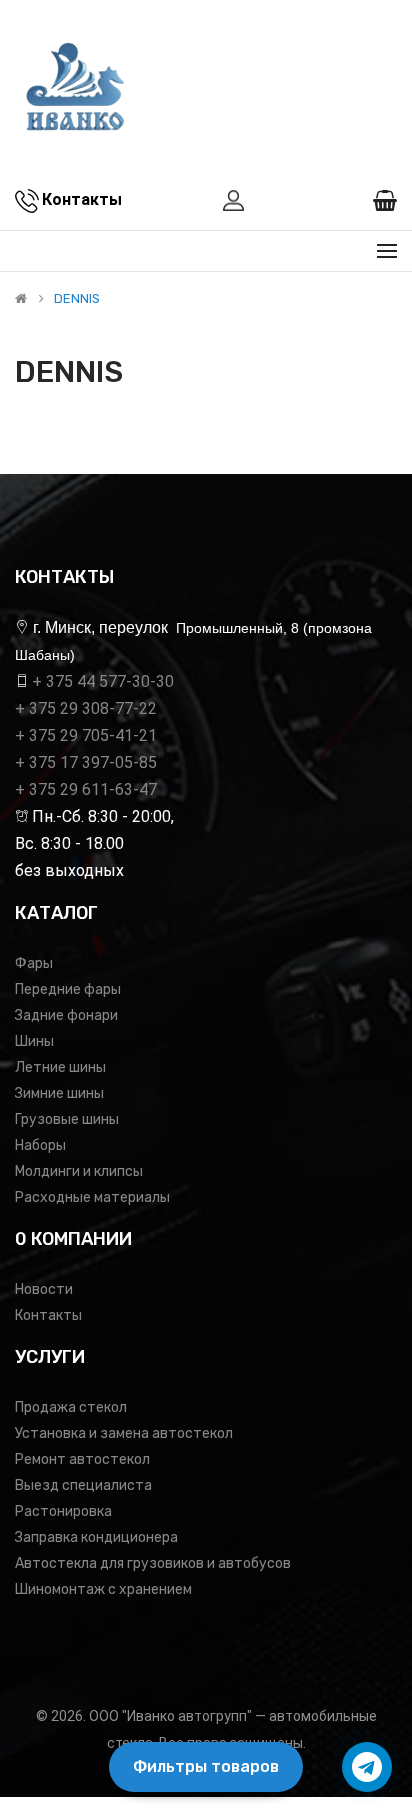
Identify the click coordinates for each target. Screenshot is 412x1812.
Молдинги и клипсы (79, 1171)
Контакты (48, 1315)
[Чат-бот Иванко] (367, 1767)
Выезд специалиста (83, 1485)
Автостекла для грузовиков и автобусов (153, 1563)
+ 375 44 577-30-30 (103, 681)
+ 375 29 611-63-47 (86, 789)
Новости (44, 1289)
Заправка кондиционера (96, 1537)
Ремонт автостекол (82, 1459)
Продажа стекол (71, 1407)
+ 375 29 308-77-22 (86, 708)
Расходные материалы (92, 1197)
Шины (34, 1041)
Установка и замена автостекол (124, 1433)
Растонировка (63, 1511)
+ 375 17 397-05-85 (86, 762)
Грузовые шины (67, 1119)
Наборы (40, 1145)
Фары (34, 963)
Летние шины (60, 1067)
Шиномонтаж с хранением (103, 1589)
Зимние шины (59, 1093)
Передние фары (68, 989)
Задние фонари (66, 1015)
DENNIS (77, 299)
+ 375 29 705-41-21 (86, 735)
